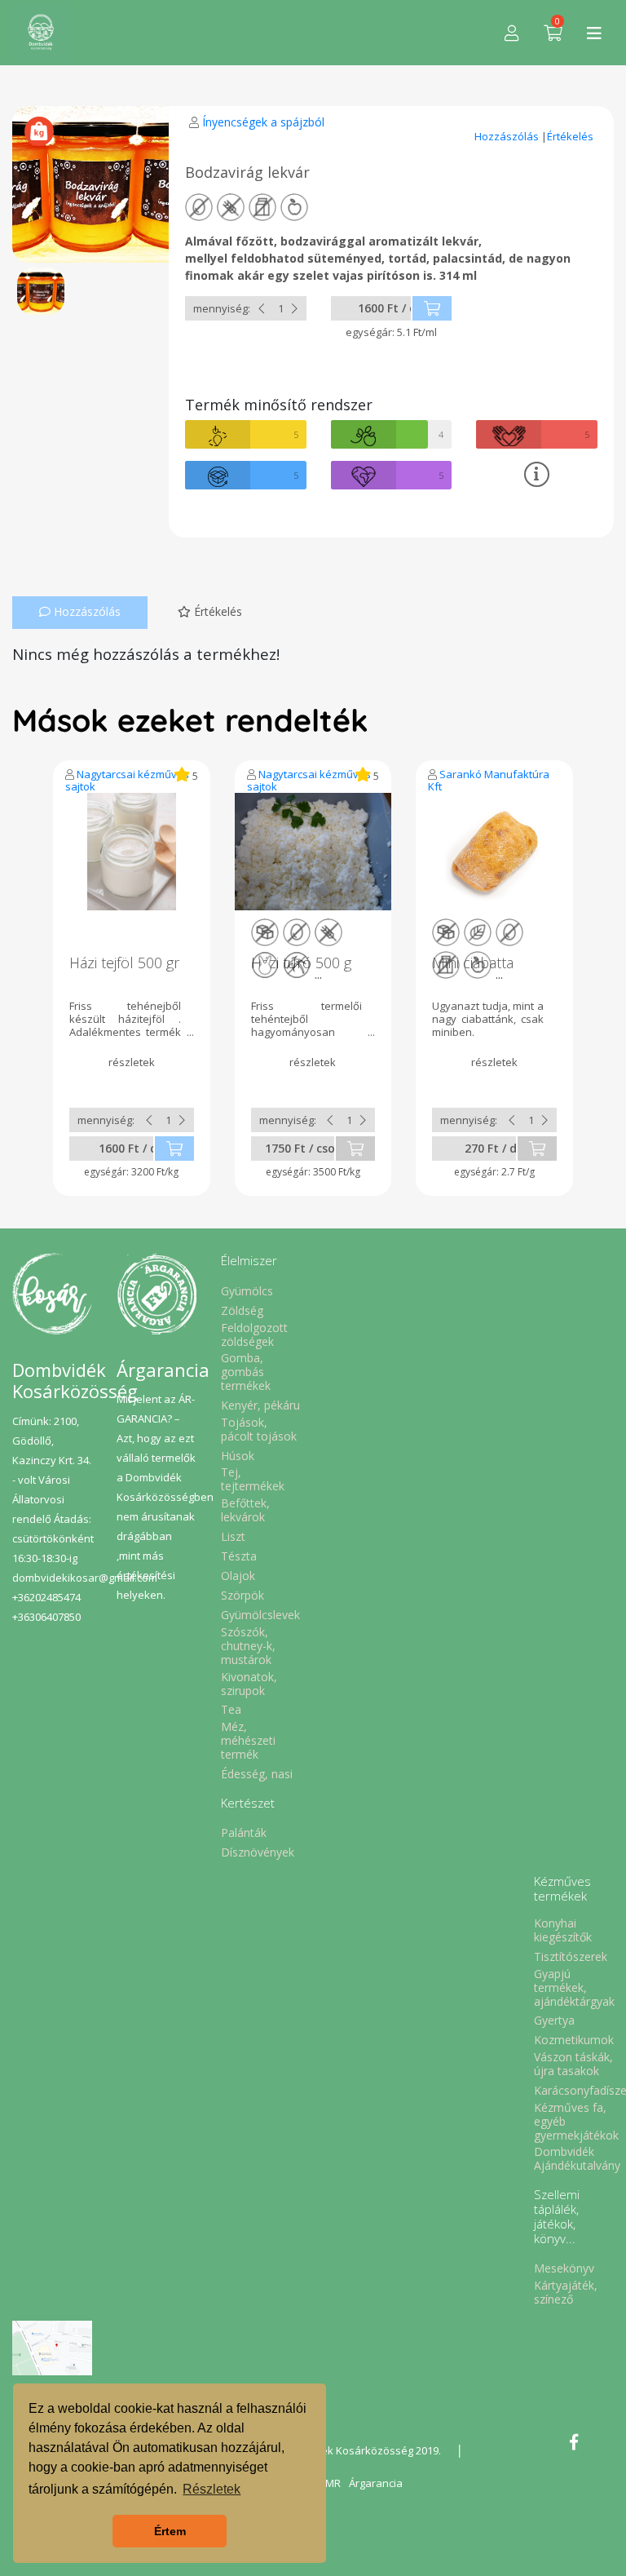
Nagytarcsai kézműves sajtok (127, 780)
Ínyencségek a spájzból (263, 122)
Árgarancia (376, 2483)
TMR (330, 2483)
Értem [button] (170, 2531)
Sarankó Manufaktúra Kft (489, 780)
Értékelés (570, 136)
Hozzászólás (508, 136)
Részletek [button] (212, 2489)
